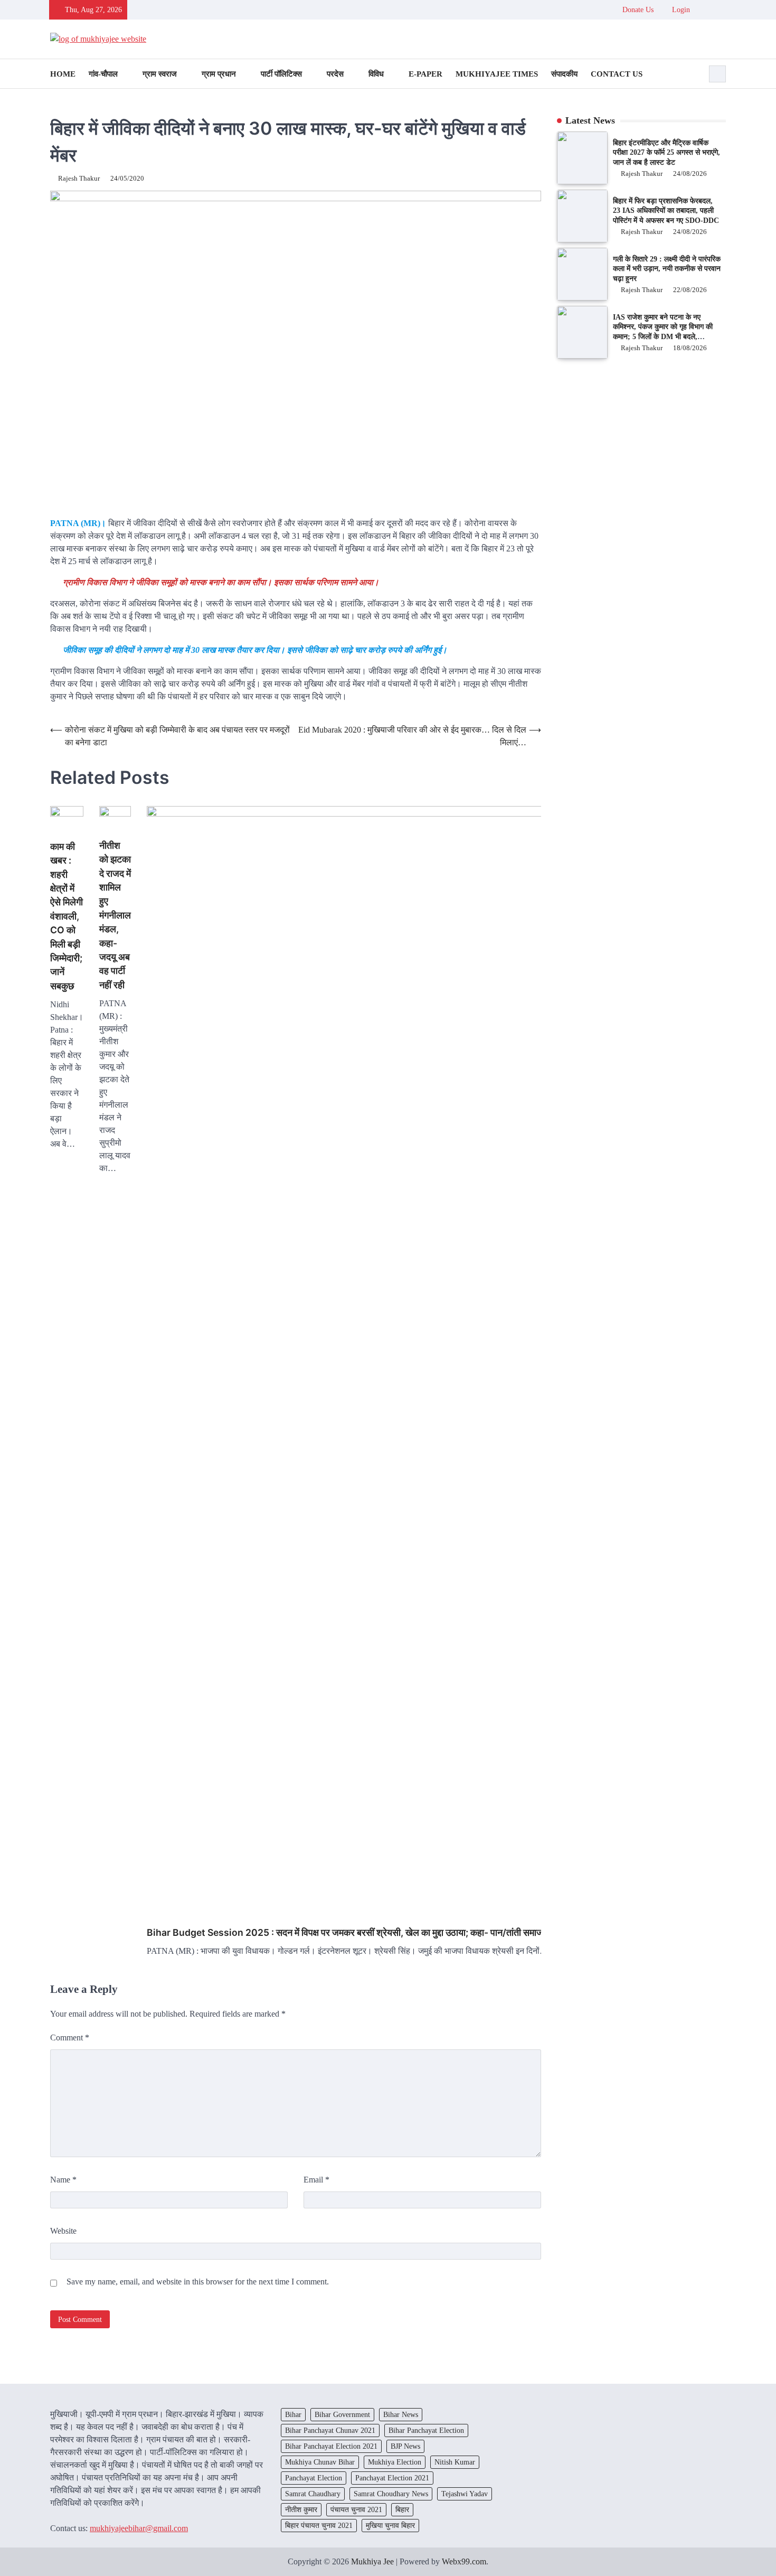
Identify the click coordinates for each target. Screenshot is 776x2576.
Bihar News (401, 2414)
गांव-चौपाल (103, 74)
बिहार (402, 2509)
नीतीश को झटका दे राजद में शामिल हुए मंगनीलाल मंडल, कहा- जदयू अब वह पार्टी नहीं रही (115, 915)
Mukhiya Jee (372, 2561)
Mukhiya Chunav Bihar (320, 2462)
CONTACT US (617, 74)
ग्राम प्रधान (219, 74)
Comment (70, 2038)
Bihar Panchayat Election (426, 2430)
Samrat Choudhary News (391, 2494)
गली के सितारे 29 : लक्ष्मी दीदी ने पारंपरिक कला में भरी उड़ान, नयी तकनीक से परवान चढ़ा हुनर (667, 269)
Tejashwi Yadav (465, 2494)
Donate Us (638, 10)
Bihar (293, 2414)
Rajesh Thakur (79, 179)
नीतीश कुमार (301, 2509)
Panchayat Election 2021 (392, 2478)
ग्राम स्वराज (160, 74)
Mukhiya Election (395, 2462)
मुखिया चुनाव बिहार (390, 2525)
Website (63, 2231)
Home (63, 74)
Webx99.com (464, 2561)
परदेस (335, 74)
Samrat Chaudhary (313, 2494)
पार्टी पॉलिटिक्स (281, 74)
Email (316, 2180)
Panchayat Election (314, 2478)
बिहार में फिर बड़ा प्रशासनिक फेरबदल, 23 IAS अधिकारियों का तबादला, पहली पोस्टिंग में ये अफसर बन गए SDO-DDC (666, 210)
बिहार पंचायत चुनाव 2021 (319, 2525)
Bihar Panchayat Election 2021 (331, 2446)
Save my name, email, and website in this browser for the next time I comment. (198, 2282)
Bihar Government (342, 2414)
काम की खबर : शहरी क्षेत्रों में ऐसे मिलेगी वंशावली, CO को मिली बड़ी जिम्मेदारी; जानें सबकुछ (67, 916)
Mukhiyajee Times (497, 74)
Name (63, 2180)
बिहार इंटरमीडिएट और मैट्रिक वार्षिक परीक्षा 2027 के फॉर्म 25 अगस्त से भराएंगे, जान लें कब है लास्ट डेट (666, 152)
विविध (376, 74)
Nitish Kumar (455, 2462)
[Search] (717, 74)
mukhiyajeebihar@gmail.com (139, 2528)
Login (680, 10)
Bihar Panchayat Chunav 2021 (330, 2430)
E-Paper (425, 74)
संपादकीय (564, 74)
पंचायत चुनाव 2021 (356, 2509)
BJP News (405, 2446)
